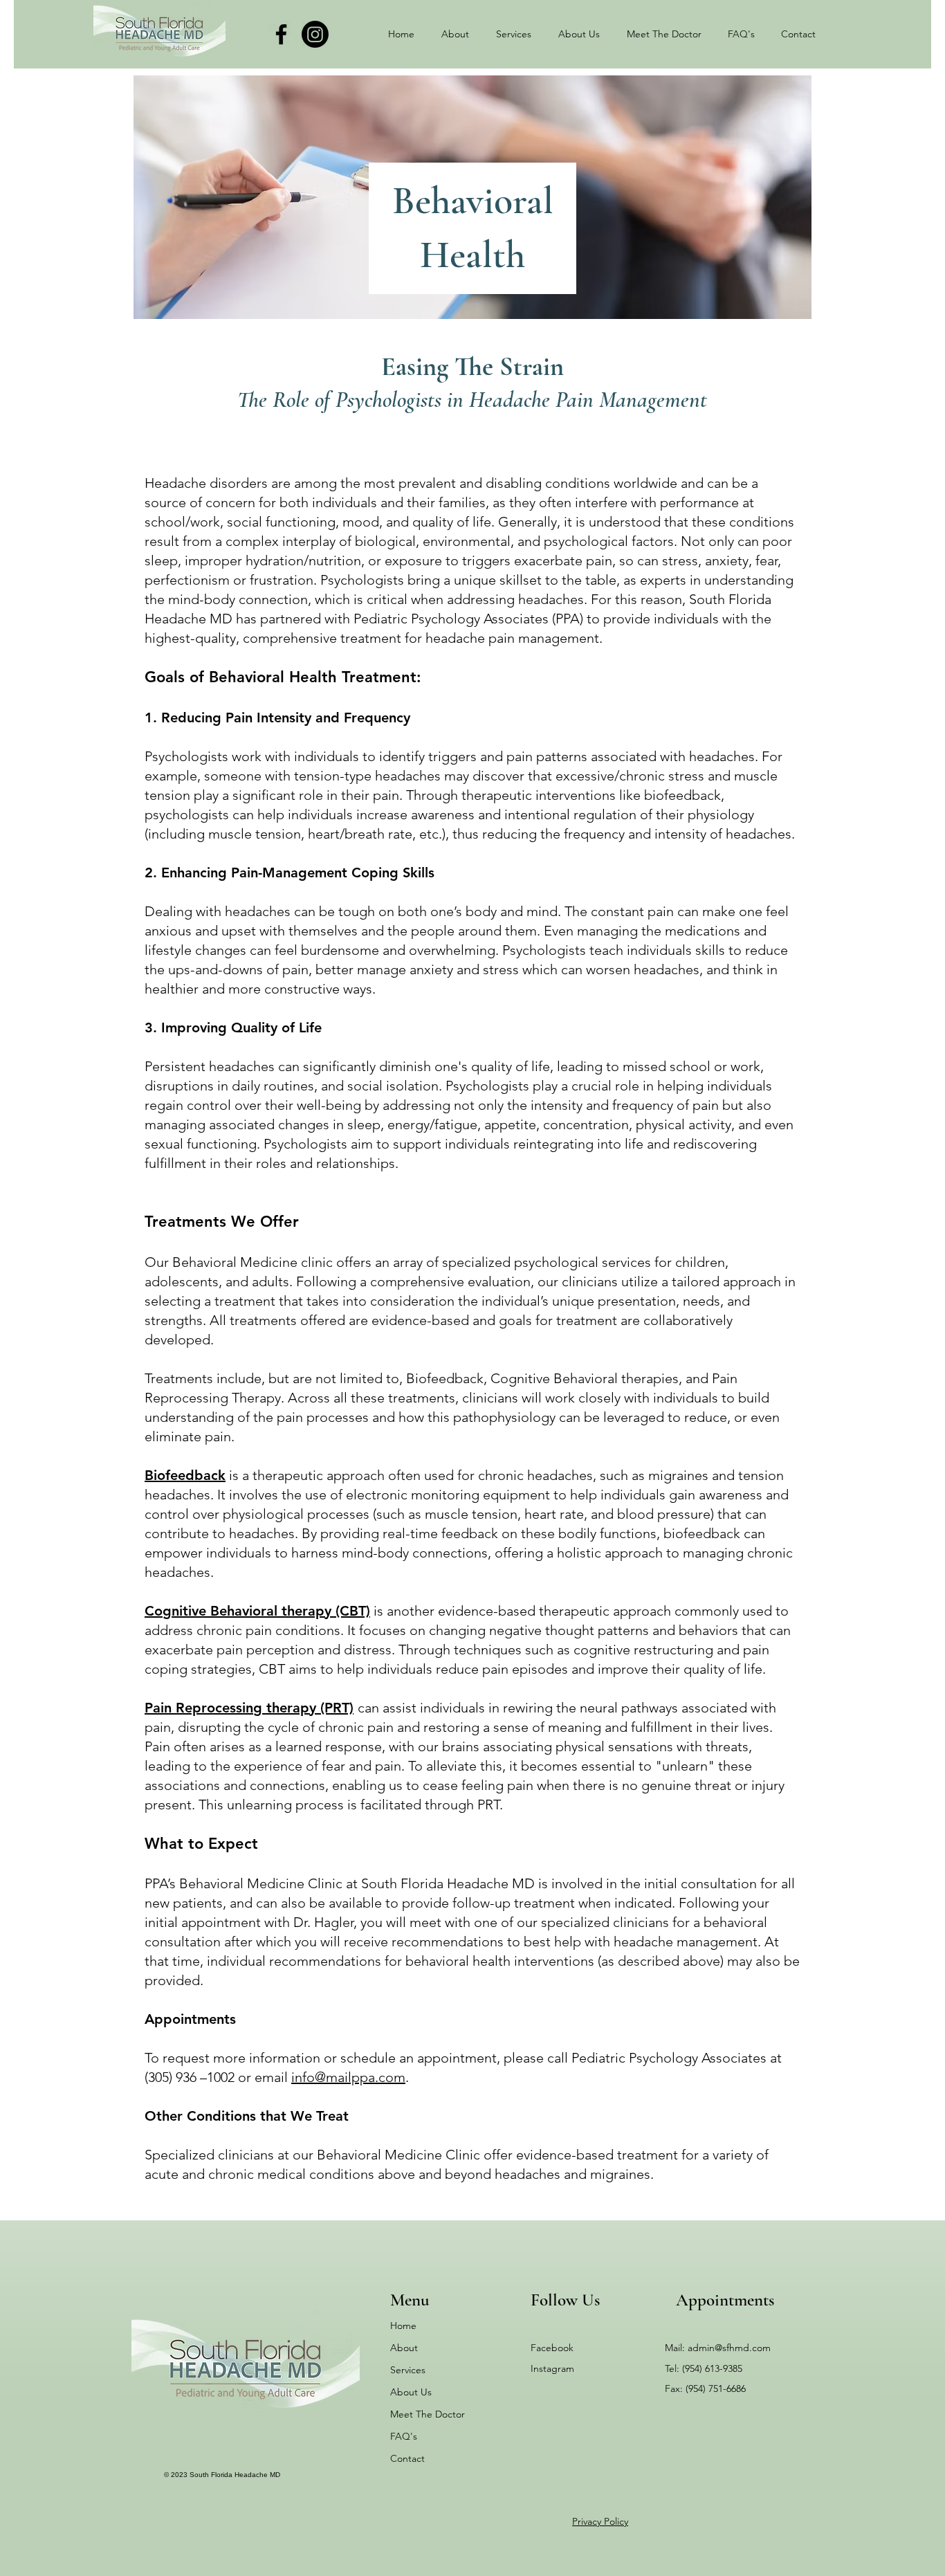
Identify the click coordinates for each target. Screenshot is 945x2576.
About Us (411, 2392)
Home (403, 2326)
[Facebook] (281, 34)
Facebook (552, 2348)
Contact (407, 2458)
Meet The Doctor (428, 2414)
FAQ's (404, 2436)
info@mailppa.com (348, 2077)
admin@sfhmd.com (729, 2348)
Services (408, 2370)
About (404, 2348)
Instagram (552, 2368)
